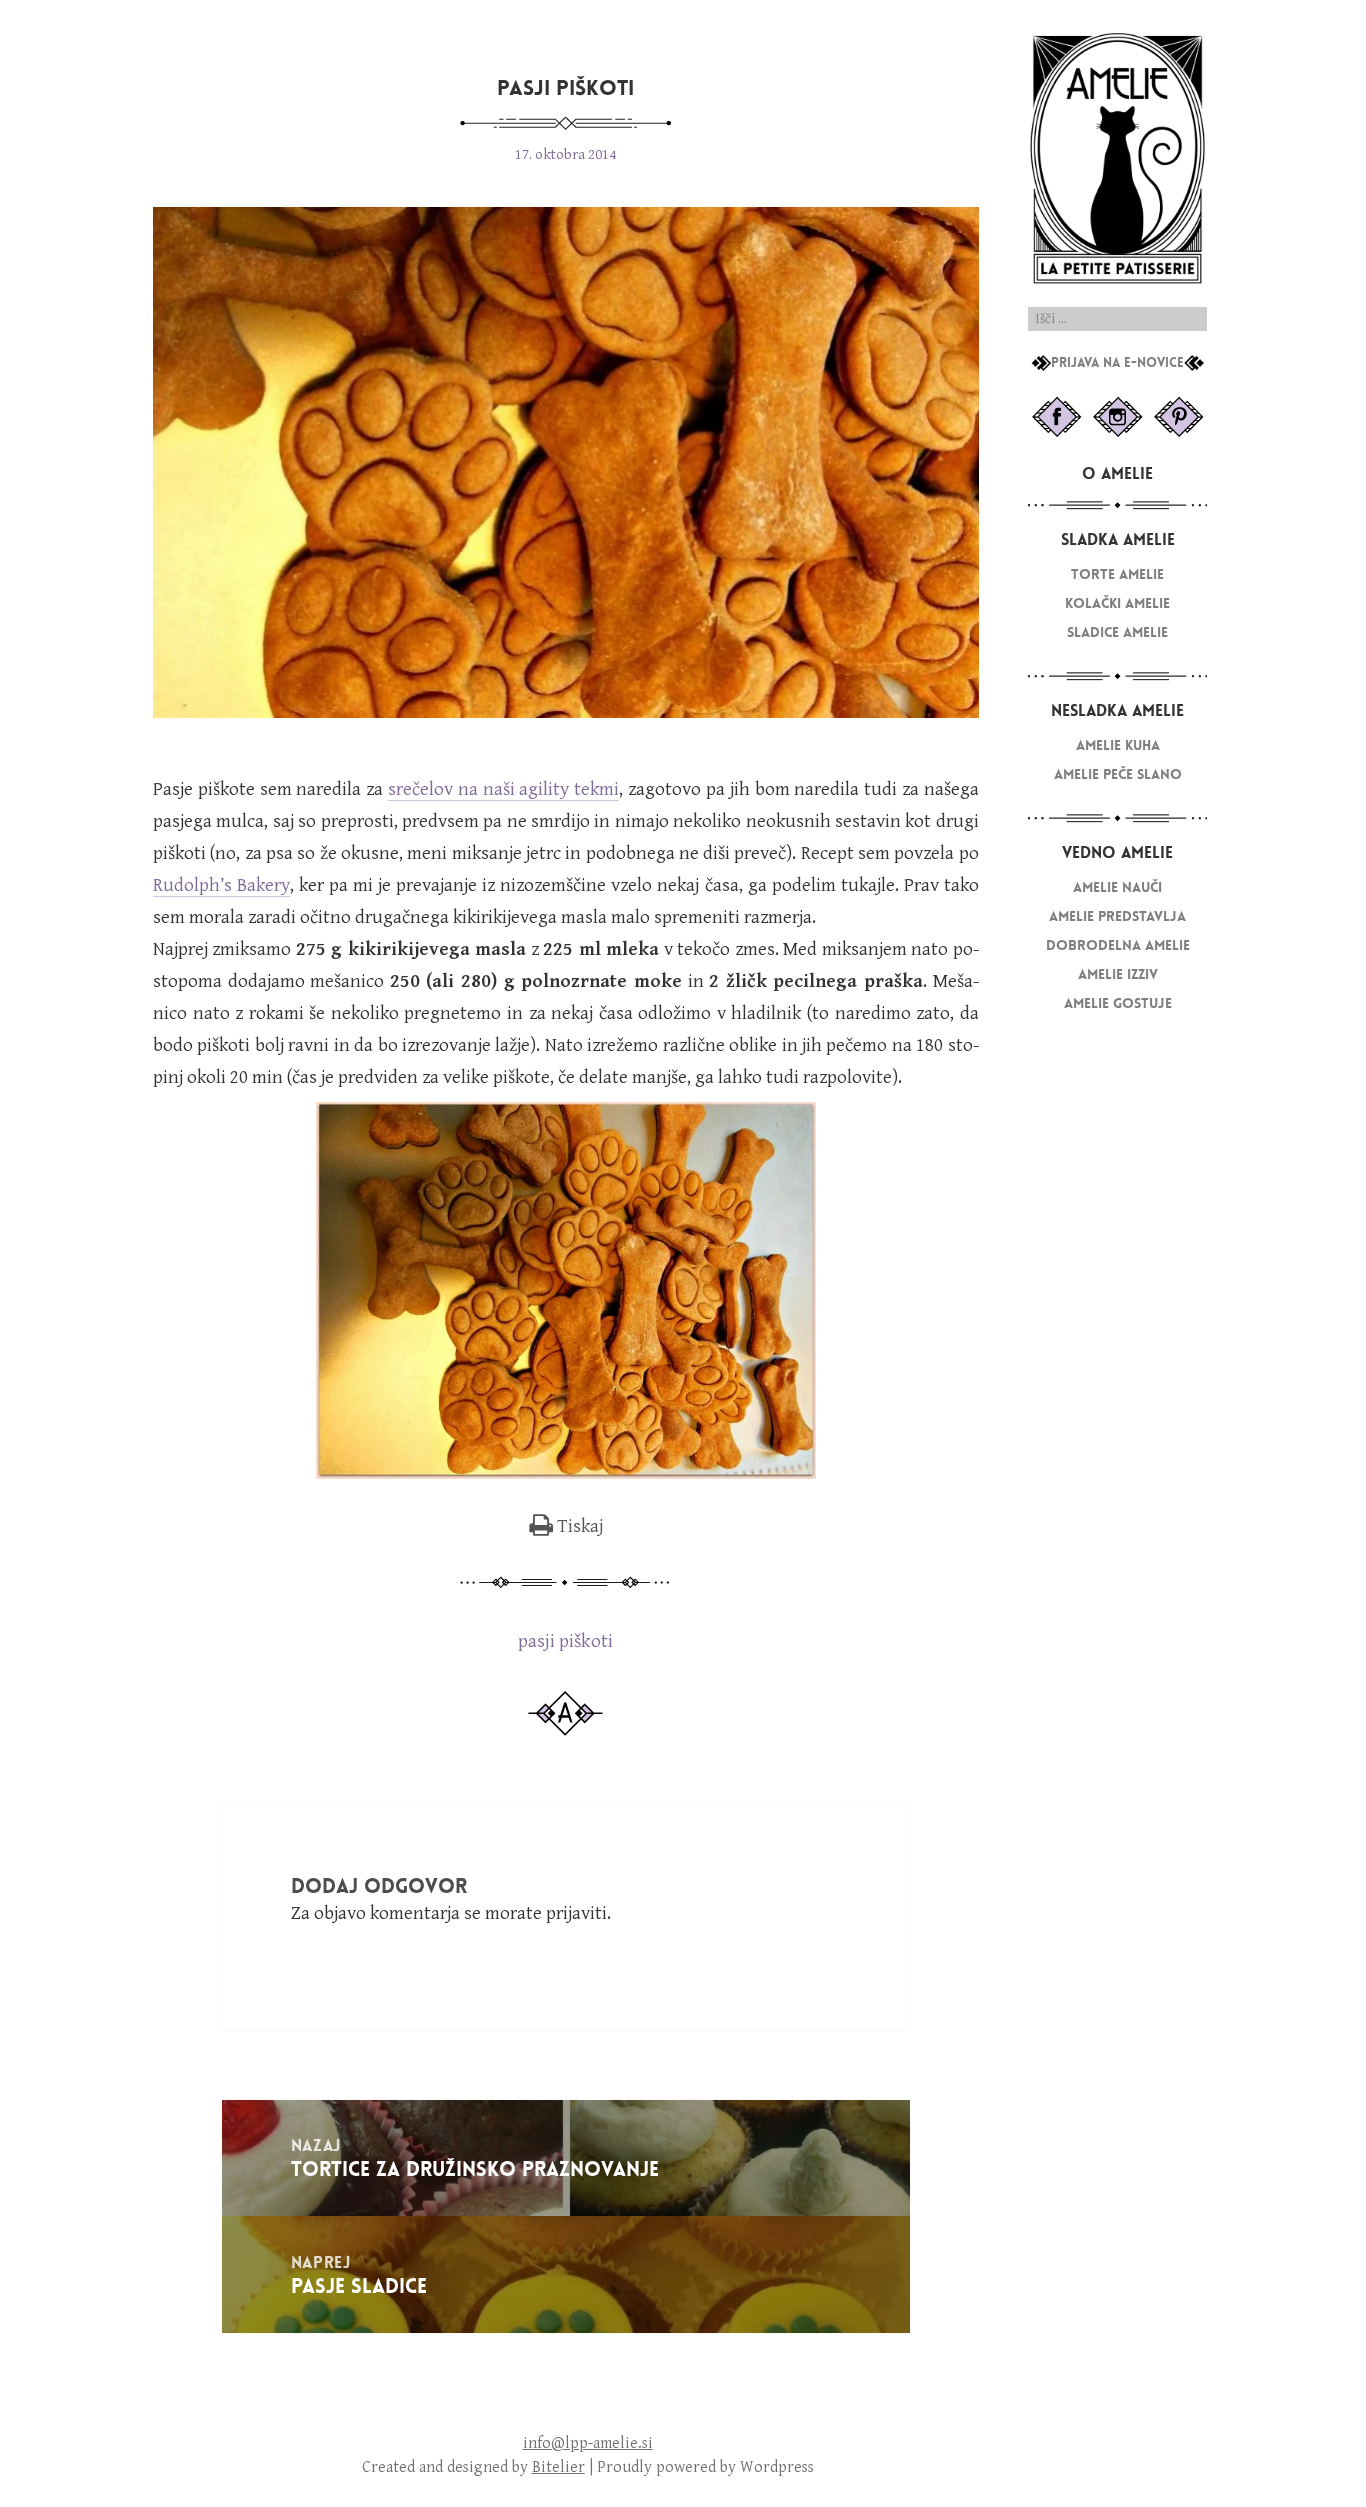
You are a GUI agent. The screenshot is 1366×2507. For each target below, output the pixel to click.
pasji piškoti (565, 1641)
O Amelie (1117, 473)
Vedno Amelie (1117, 852)
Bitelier (558, 2467)
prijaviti (576, 1913)
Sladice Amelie (1117, 632)
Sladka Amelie (1118, 539)
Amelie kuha (1118, 745)
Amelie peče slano (1118, 774)
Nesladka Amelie (1117, 710)
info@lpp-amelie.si (588, 2443)
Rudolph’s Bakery (221, 885)
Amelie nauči (1117, 887)
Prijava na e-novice (1117, 363)
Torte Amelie (1117, 574)
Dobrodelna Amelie (1118, 945)
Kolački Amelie (1117, 603)
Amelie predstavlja (1117, 916)
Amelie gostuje (1118, 1003)
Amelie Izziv (1118, 974)
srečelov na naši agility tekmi (503, 789)
